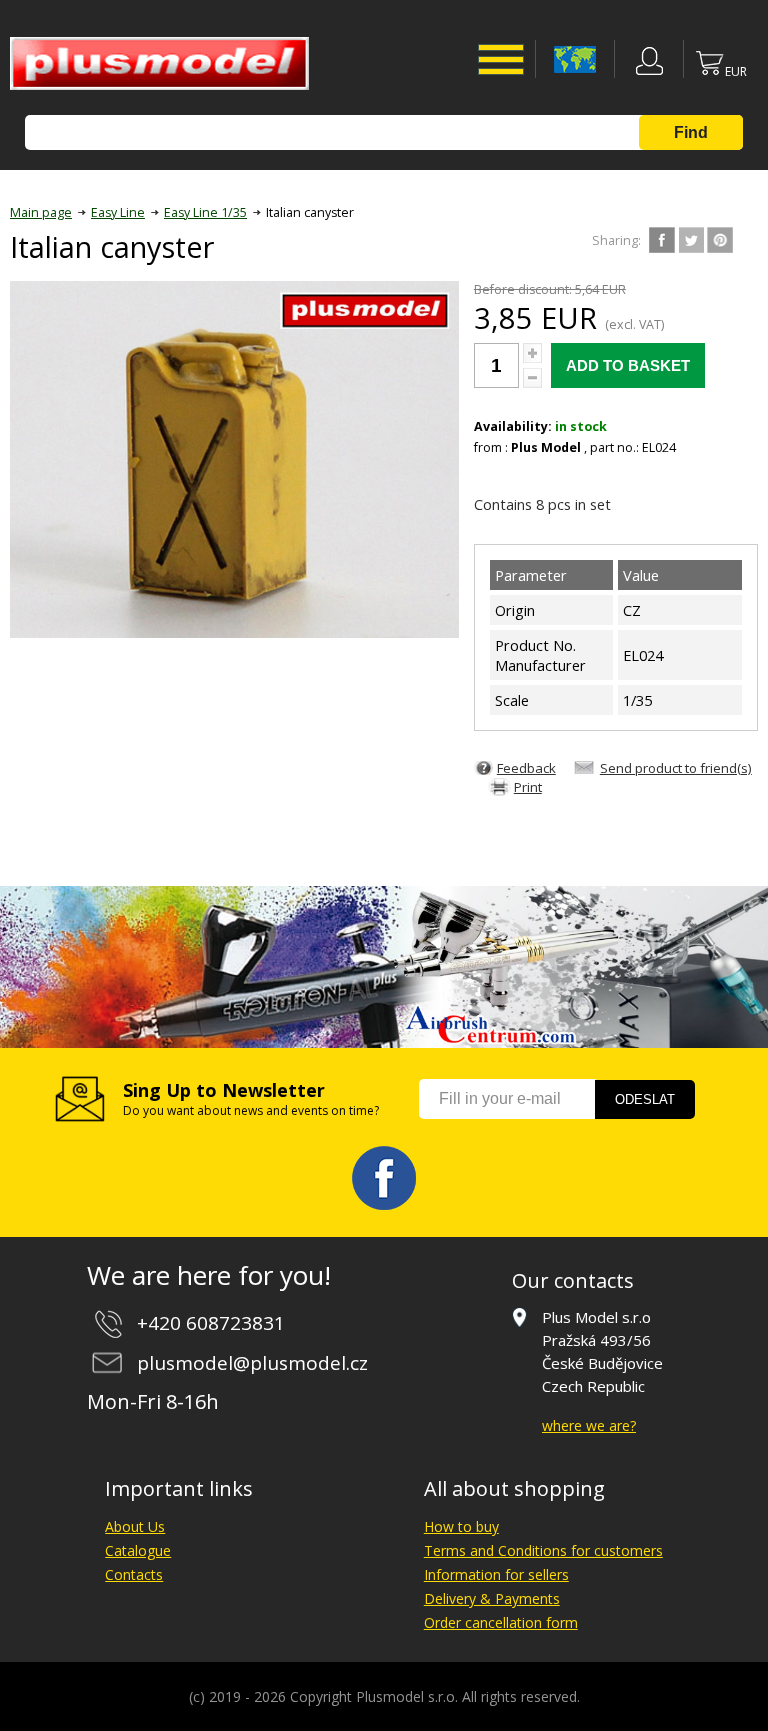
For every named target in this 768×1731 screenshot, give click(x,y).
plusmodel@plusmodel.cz (252, 1363)
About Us (135, 1526)
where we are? (589, 1425)
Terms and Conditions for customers (543, 1550)
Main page (41, 212)
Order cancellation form (501, 1622)
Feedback (526, 768)
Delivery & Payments (492, 1598)
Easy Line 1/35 (205, 212)
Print (528, 787)
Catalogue (138, 1550)
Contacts (134, 1574)
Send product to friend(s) (676, 768)
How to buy (461, 1526)
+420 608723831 (211, 1323)
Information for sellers (496, 1574)
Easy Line (118, 212)
